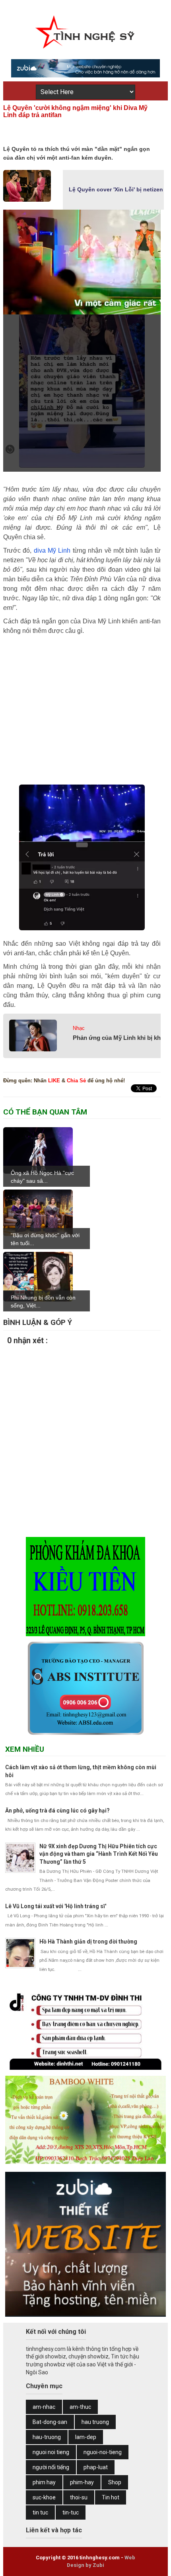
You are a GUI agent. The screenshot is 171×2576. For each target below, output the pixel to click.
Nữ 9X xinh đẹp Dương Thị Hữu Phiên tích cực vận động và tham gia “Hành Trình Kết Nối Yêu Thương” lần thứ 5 (99, 1854)
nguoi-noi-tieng (103, 2452)
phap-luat (96, 2467)
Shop (115, 2482)
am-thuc (80, 2407)
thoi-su (79, 2497)
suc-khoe (44, 2497)
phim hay (44, 2482)
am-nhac (44, 2407)
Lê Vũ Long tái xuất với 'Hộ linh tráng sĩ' (56, 1906)
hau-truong (47, 2437)
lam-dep (86, 2437)
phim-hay (82, 2482)
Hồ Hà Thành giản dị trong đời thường (88, 1942)
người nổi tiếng (51, 2467)
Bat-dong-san (50, 2422)
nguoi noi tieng (51, 2452)
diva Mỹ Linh (52, 550)
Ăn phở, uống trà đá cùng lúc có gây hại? (57, 1811)
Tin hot (111, 2497)
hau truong (95, 2422)
